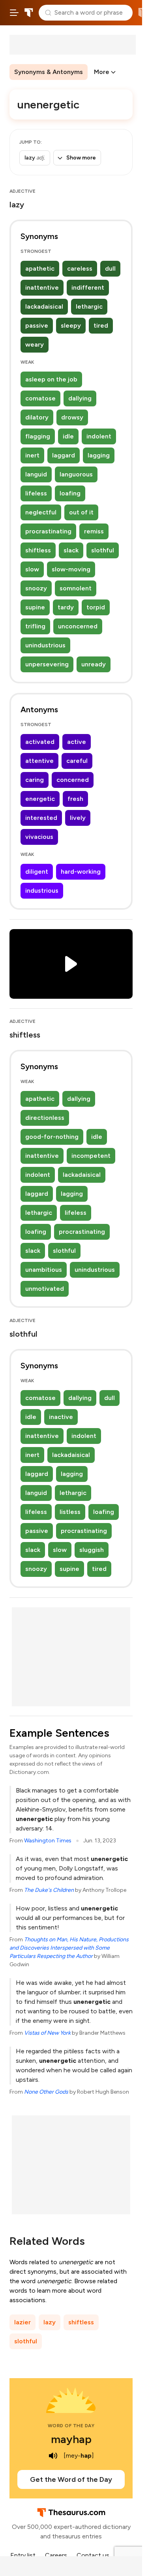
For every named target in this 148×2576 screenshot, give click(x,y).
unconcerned (78, 626)
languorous (76, 474)
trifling (35, 626)
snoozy (36, 588)
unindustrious (45, 645)
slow (32, 569)
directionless (45, 1118)
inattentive (42, 287)
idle (68, 436)
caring (35, 780)
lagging (99, 455)
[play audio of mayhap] (53, 2456)
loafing (70, 493)
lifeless (36, 493)
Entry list (23, 2555)
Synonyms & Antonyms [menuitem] (49, 72)
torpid (96, 607)
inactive (61, 1417)
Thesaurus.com (29, 13)
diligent (37, 872)
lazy (50, 2322)
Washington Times (48, 1841)
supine (35, 607)
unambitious (44, 1270)
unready (94, 664)
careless (80, 268)
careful (77, 761)
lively (78, 818)
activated (40, 742)
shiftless (38, 550)
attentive (39, 761)
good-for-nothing (52, 1137)
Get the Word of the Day (71, 2479)
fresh (75, 799)
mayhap (71, 2439)
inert (32, 455)
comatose (40, 398)
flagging (38, 436)
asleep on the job (51, 379)
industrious (42, 891)
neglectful (41, 512)
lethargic (89, 306)
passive (37, 325)
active (77, 742)
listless (70, 1512)
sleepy (71, 325)
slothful (103, 550)
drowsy (72, 417)
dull (110, 268)
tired (101, 325)
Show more (81, 158)
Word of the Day (71, 2426)
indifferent (88, 287)
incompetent (91, 1156)
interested (41, 818)
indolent (99, 436)
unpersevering (47, 664)
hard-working (81, 872)
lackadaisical (44, 306)
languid (36, 474)
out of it (81, 512)
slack (71, 550)
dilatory (37, 417)
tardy (66, 607)
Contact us (93, 2555)
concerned (73, 780)
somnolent (76, 588)
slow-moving (71, 569)
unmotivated (45, 1289)
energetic (40, 799)
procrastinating (48, 531)
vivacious (39, 837)
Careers (56, 2555)
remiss (94, 531)
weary (35, 344)
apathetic (40, 268)
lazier (22, 2322)
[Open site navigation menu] (14, 13)
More (102, 72)
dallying (80, 398)
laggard (64, 455)
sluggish (92, 1550)
